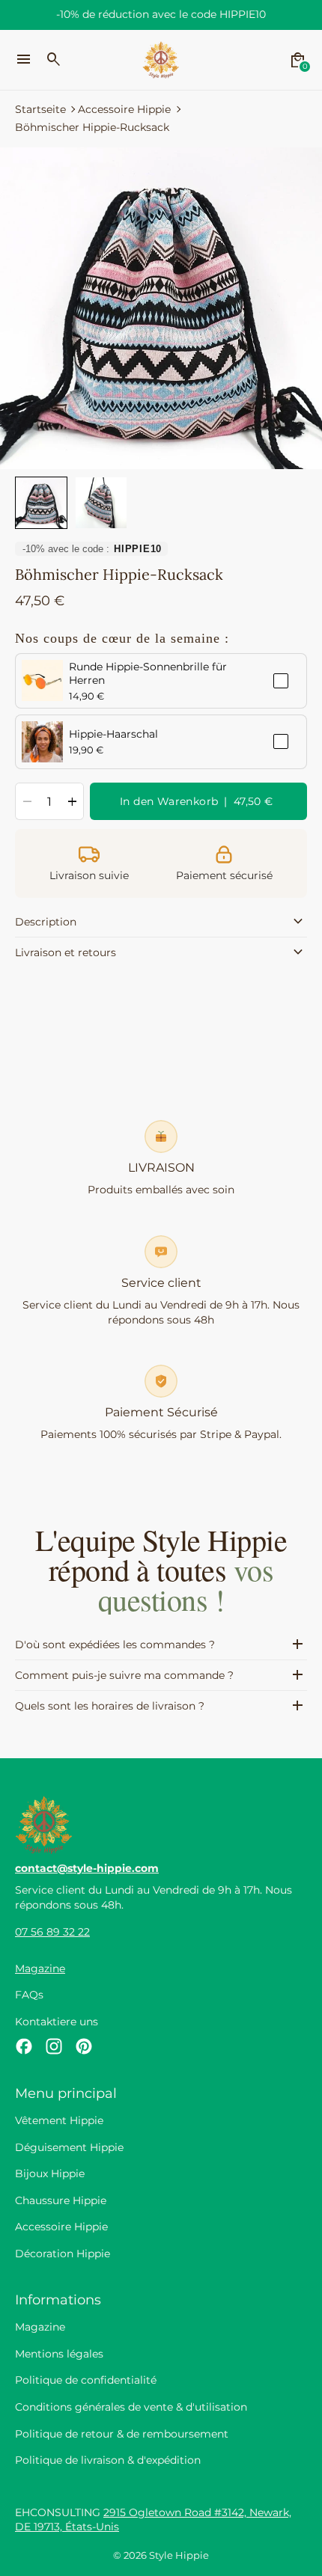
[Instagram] (54, 2046)
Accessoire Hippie (124, 109)
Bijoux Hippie (50, 2173)
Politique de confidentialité (86, 2380)
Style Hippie (179, 2555)
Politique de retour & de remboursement (122, 2434)
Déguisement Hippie (69, 2147)
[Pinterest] (84, 2046)
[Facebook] (24, 2046)
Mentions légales (59, 2354)
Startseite (40, 109)
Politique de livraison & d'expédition (108, 2460)
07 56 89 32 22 (52, 1932)
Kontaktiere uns (57, 2022)
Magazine (40, 1968)
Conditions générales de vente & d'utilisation (131, 2407)
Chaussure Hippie (61, 2200)
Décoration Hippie (63, 2254)
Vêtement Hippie (59, 2120)
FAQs (29, 1995)
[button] (41, 503)
